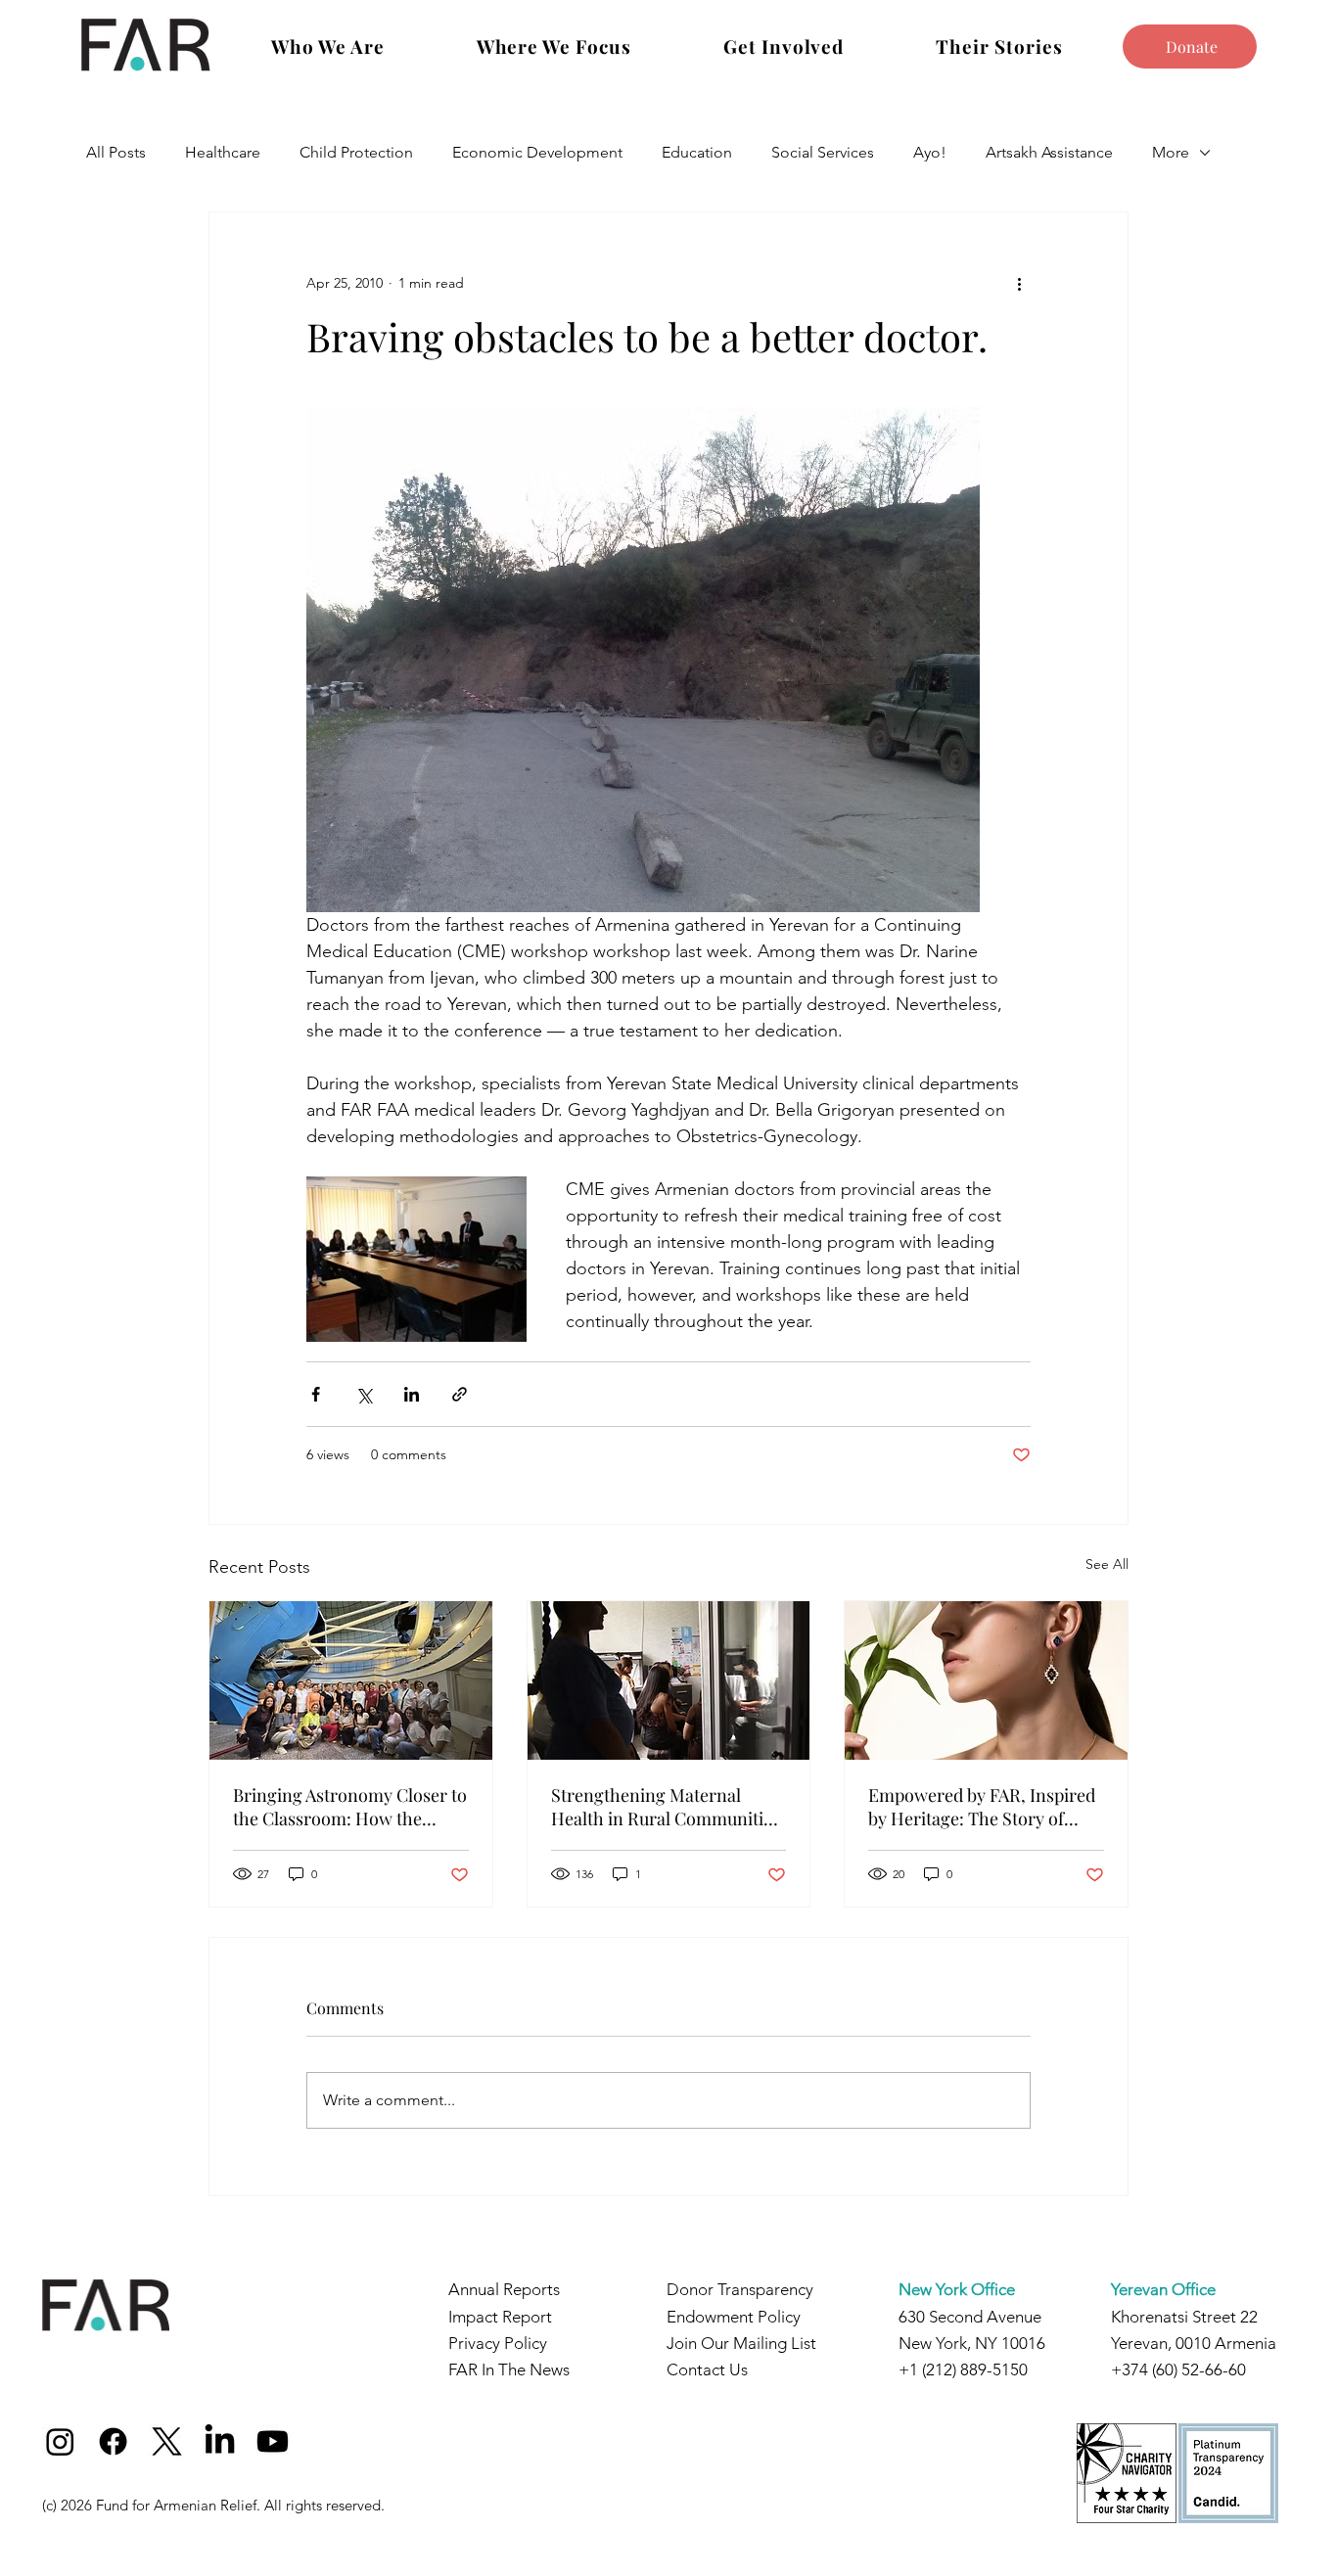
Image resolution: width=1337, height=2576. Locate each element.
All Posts (116, 152)
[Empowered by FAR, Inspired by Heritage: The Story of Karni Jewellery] (986, 1680)
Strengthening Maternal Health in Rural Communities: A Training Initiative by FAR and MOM (668, 1807)
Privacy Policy (498, 2343)
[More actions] (1019, 283)
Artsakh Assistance (1049, 152)
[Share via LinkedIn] (412, 1394)
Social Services (823, 152)
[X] (167, 2441)
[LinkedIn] (220, 2441)
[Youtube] (273, 2441)
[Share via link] (460, 1394)
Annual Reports (504, 2289)
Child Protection (356, 152)
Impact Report (500, 2317)
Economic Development (537, 152)
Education (697, 152)
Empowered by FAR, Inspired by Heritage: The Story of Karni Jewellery (982, 1807)
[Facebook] (113, 2441)
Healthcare (223, 152)
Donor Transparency (740, 2289)
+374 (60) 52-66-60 (1178, 2369)
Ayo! (930, 152)
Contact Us (707, 2369)
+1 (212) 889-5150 (963, 2369)
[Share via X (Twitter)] (364, 1394)
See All (1107, 1564)
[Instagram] (60, 2441)
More (1171, 152)
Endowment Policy (734, 2317)
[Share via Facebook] (316, 1394)
